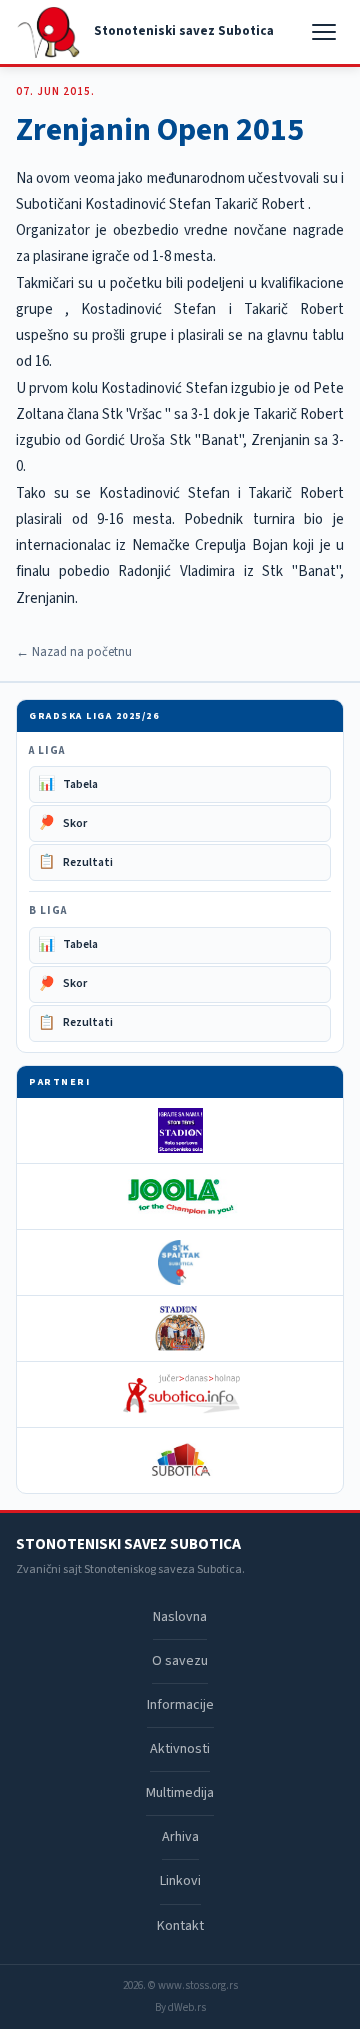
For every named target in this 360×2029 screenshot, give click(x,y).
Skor (62, 823)
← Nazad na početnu (74, 652)
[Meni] (326, 32)
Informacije (180, 1705)
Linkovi (180, 1881)
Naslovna (180, 1617)
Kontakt (180, 1926)
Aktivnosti (180, 1749)
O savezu (180, 1661)
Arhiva (180, 1837)
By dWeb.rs (180, 2007)
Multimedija (180, 1793)
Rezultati (75, 862)
